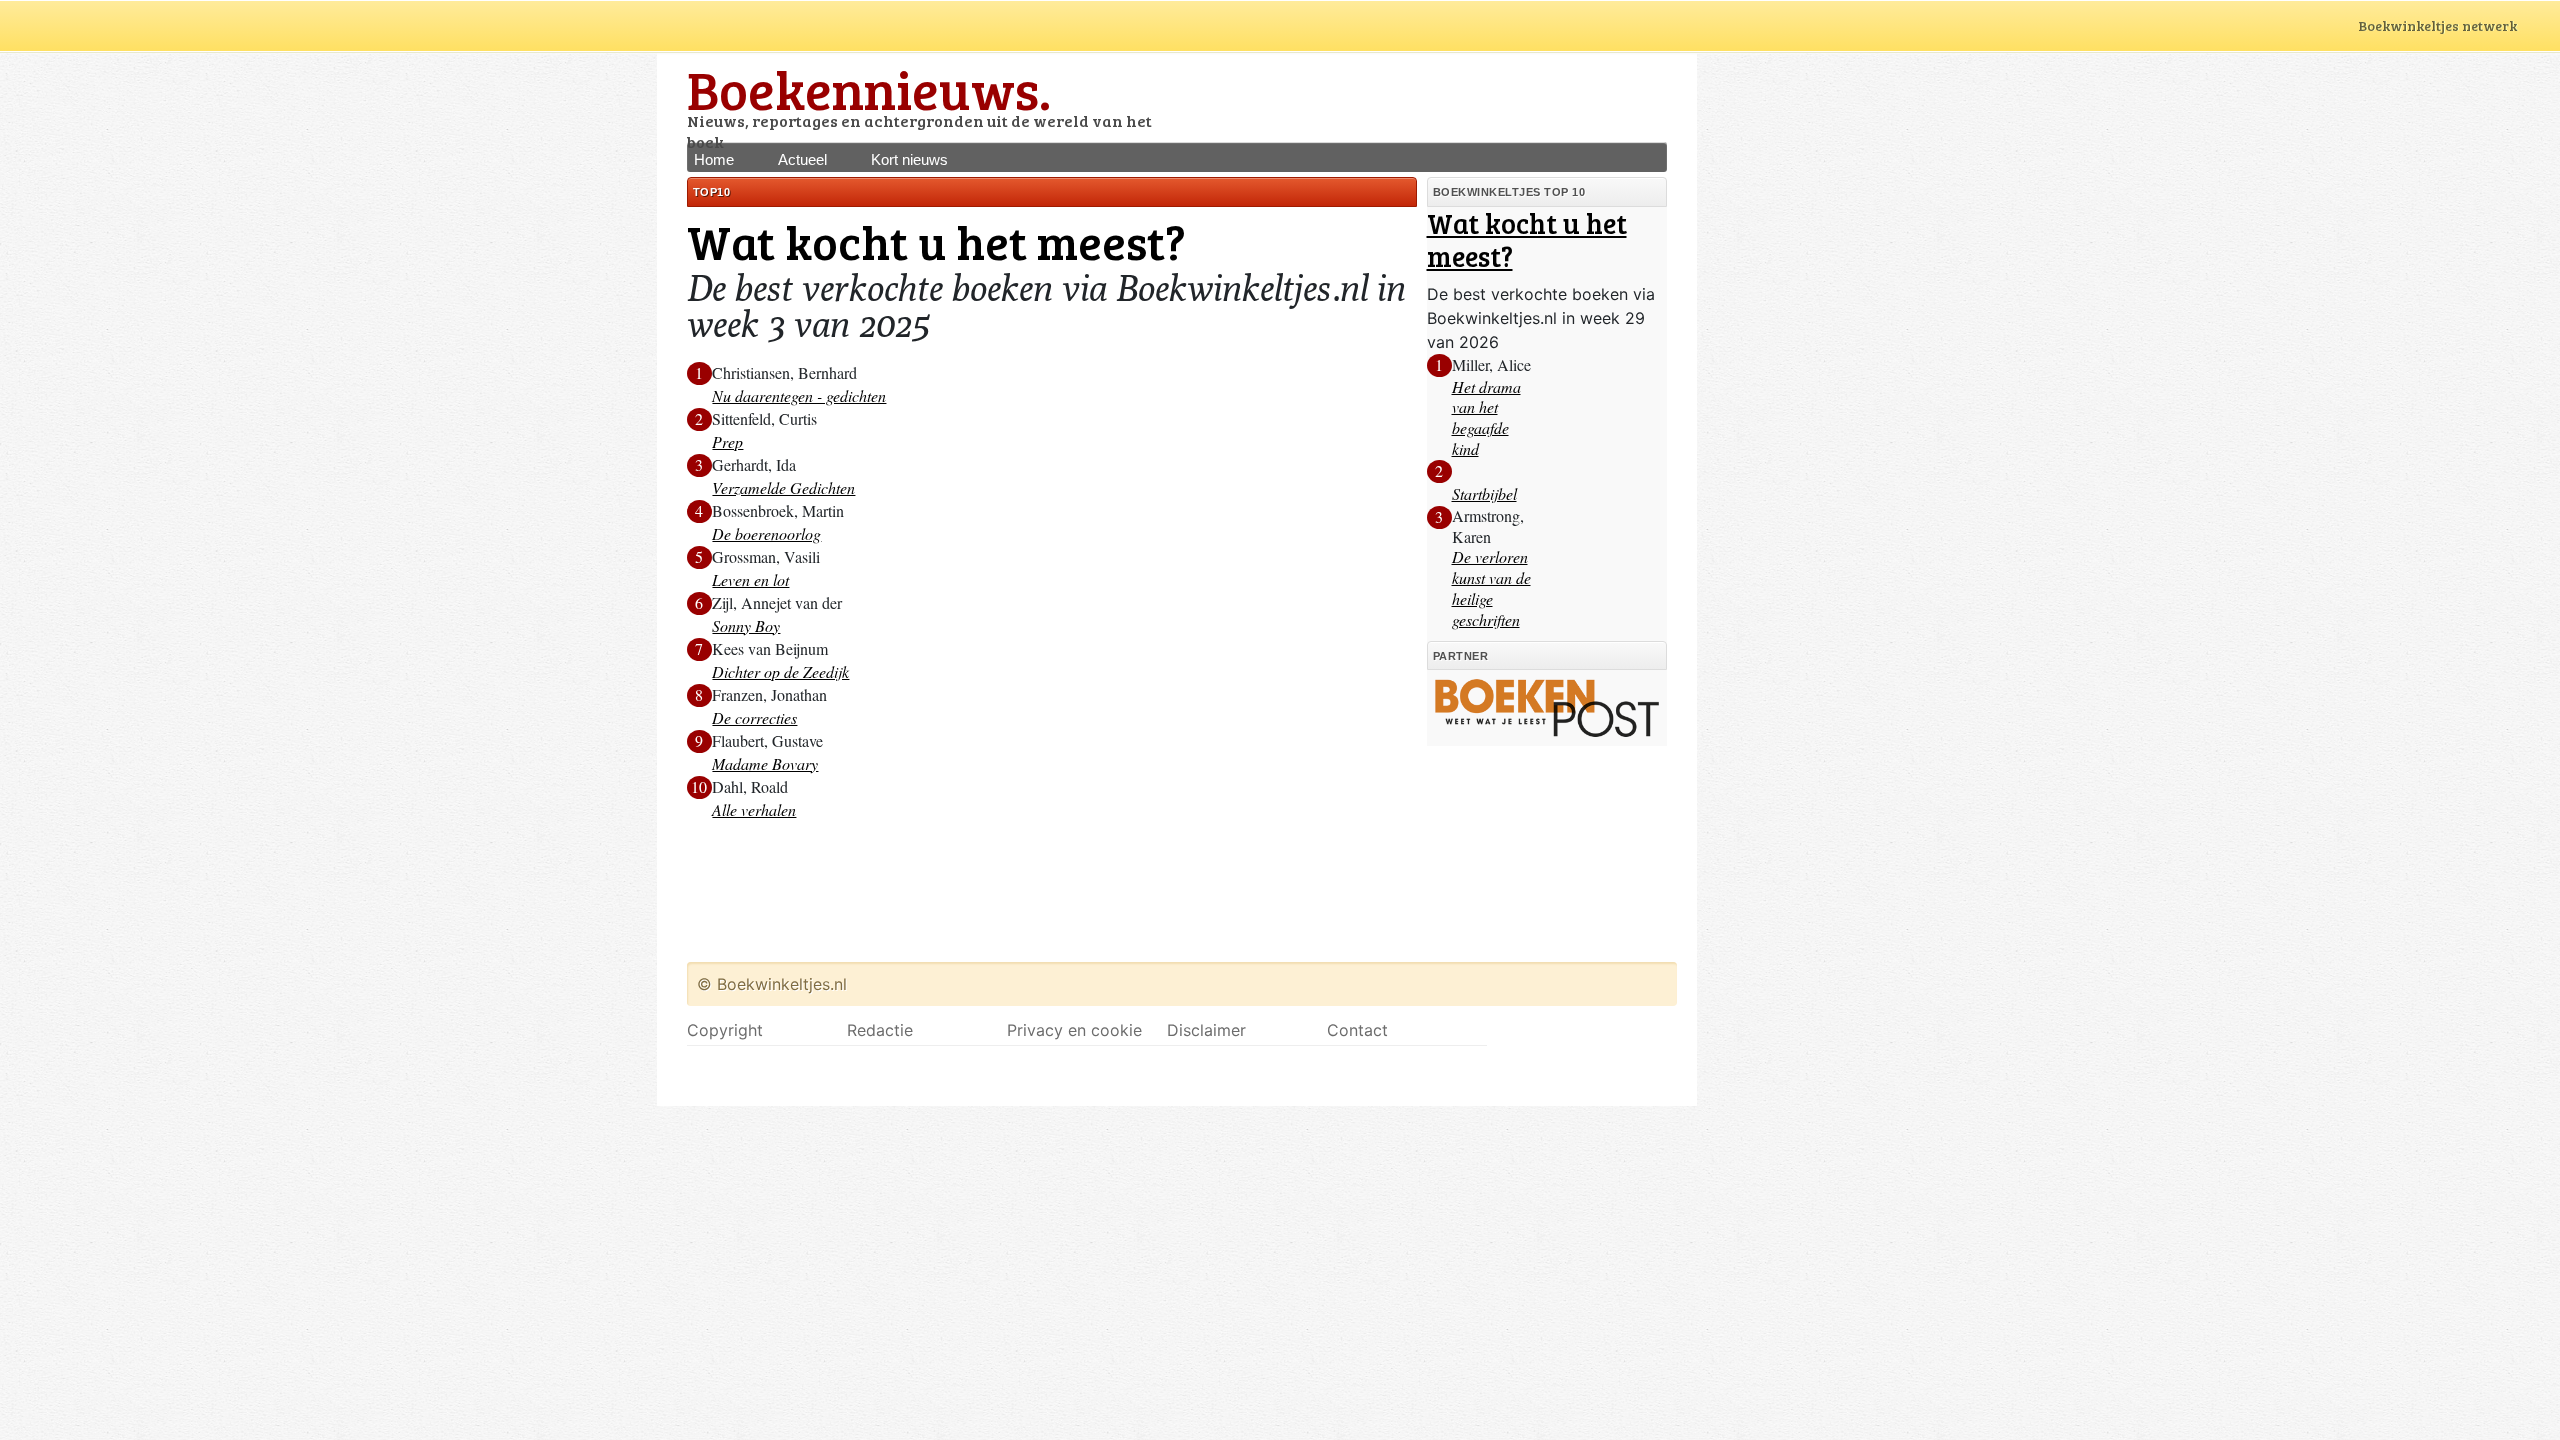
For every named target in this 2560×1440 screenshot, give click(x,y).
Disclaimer (1206, 1030)
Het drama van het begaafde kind (1486, 417)
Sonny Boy (746, 625)
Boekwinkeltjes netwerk (2437, 25)
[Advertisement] (1433, 97)
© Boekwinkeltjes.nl (772, 984)
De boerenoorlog (766, 533)
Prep (727, 441)
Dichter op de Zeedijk (780, 671)
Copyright (725, 1030)
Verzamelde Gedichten (783, 487)
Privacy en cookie (1074, 1030)
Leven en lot (750, 579)
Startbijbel (1484, 493)
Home (714, 159)
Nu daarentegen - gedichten (799, 395)
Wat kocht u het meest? (1527, 240)
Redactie (880, 1030)
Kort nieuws (909, 159)
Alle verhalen (754, 809)
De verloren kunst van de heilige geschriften (1491, 587)
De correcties (754, 717)
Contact (1357, 1030)
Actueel (802, 159)
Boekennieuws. (869, 88)
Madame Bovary (765, 763)
